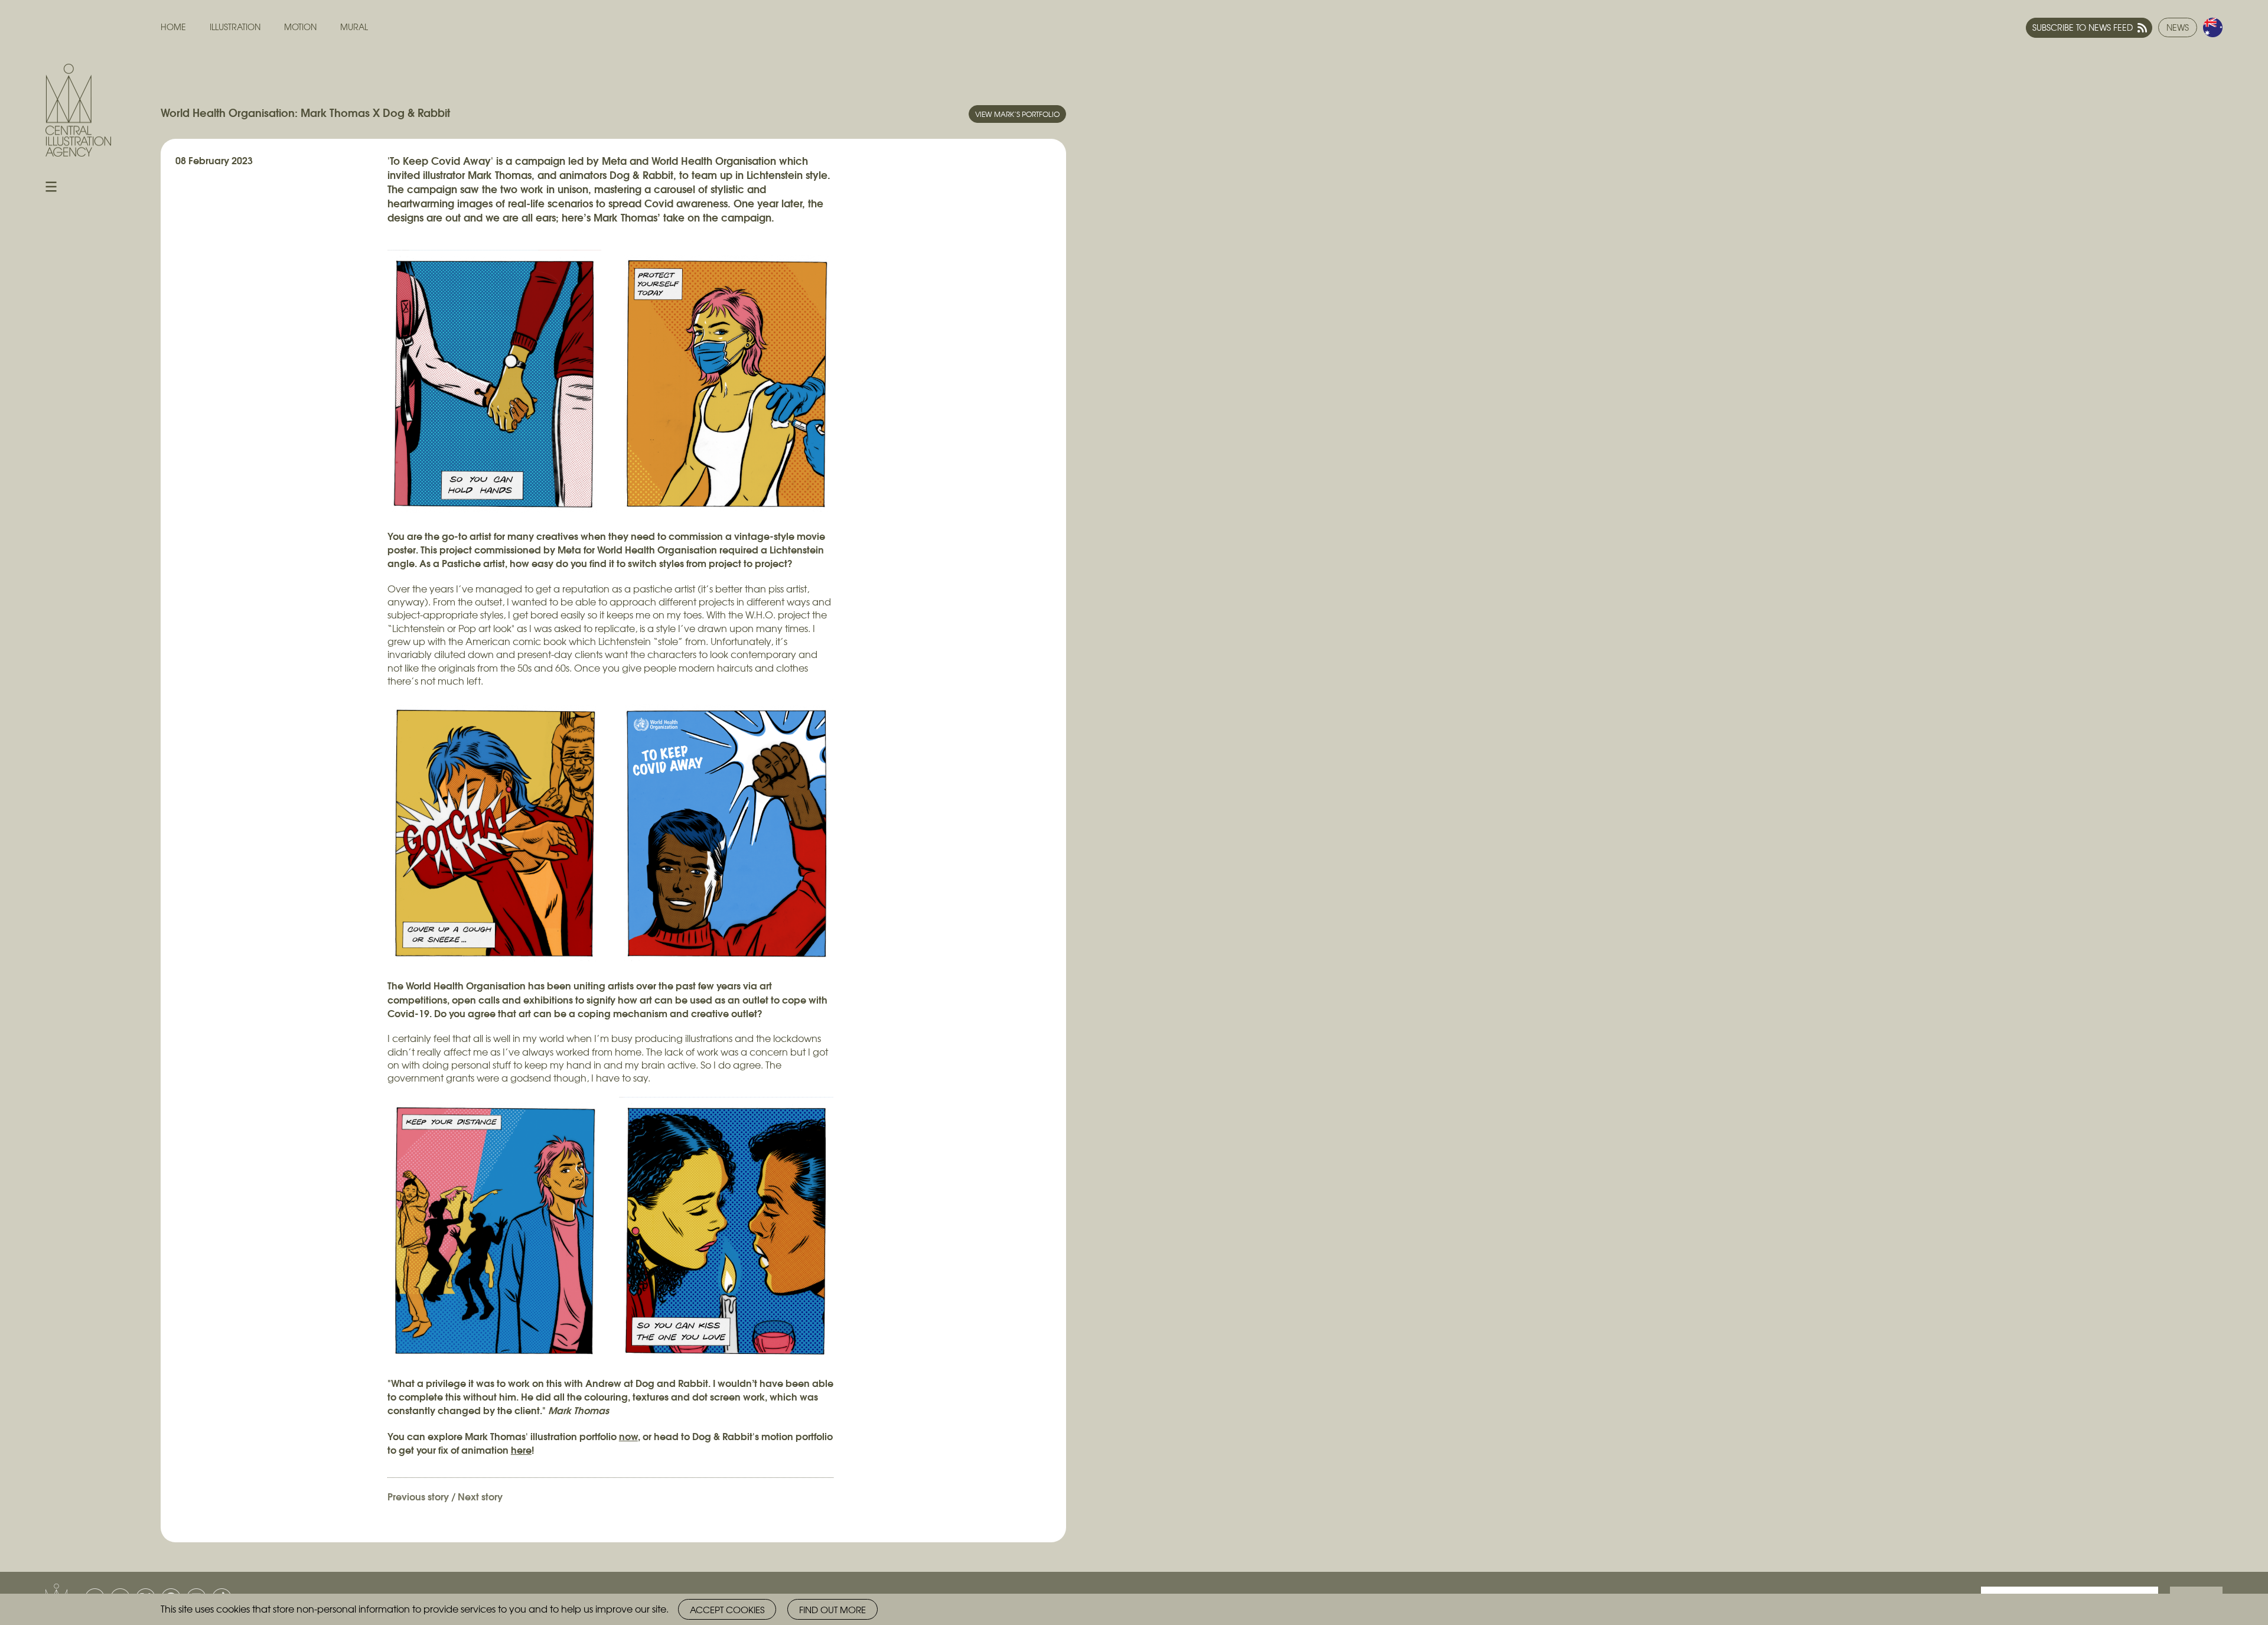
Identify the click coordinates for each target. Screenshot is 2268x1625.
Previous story (418, 1496)
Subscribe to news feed (2083, 27)
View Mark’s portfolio (1017, 114)
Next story (480, 1496)
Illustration (235, 27)
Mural (354, 27)
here (521, 1449)
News (2178, 27)
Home (173, 27)
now (628, 1436)
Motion (300, 27)
